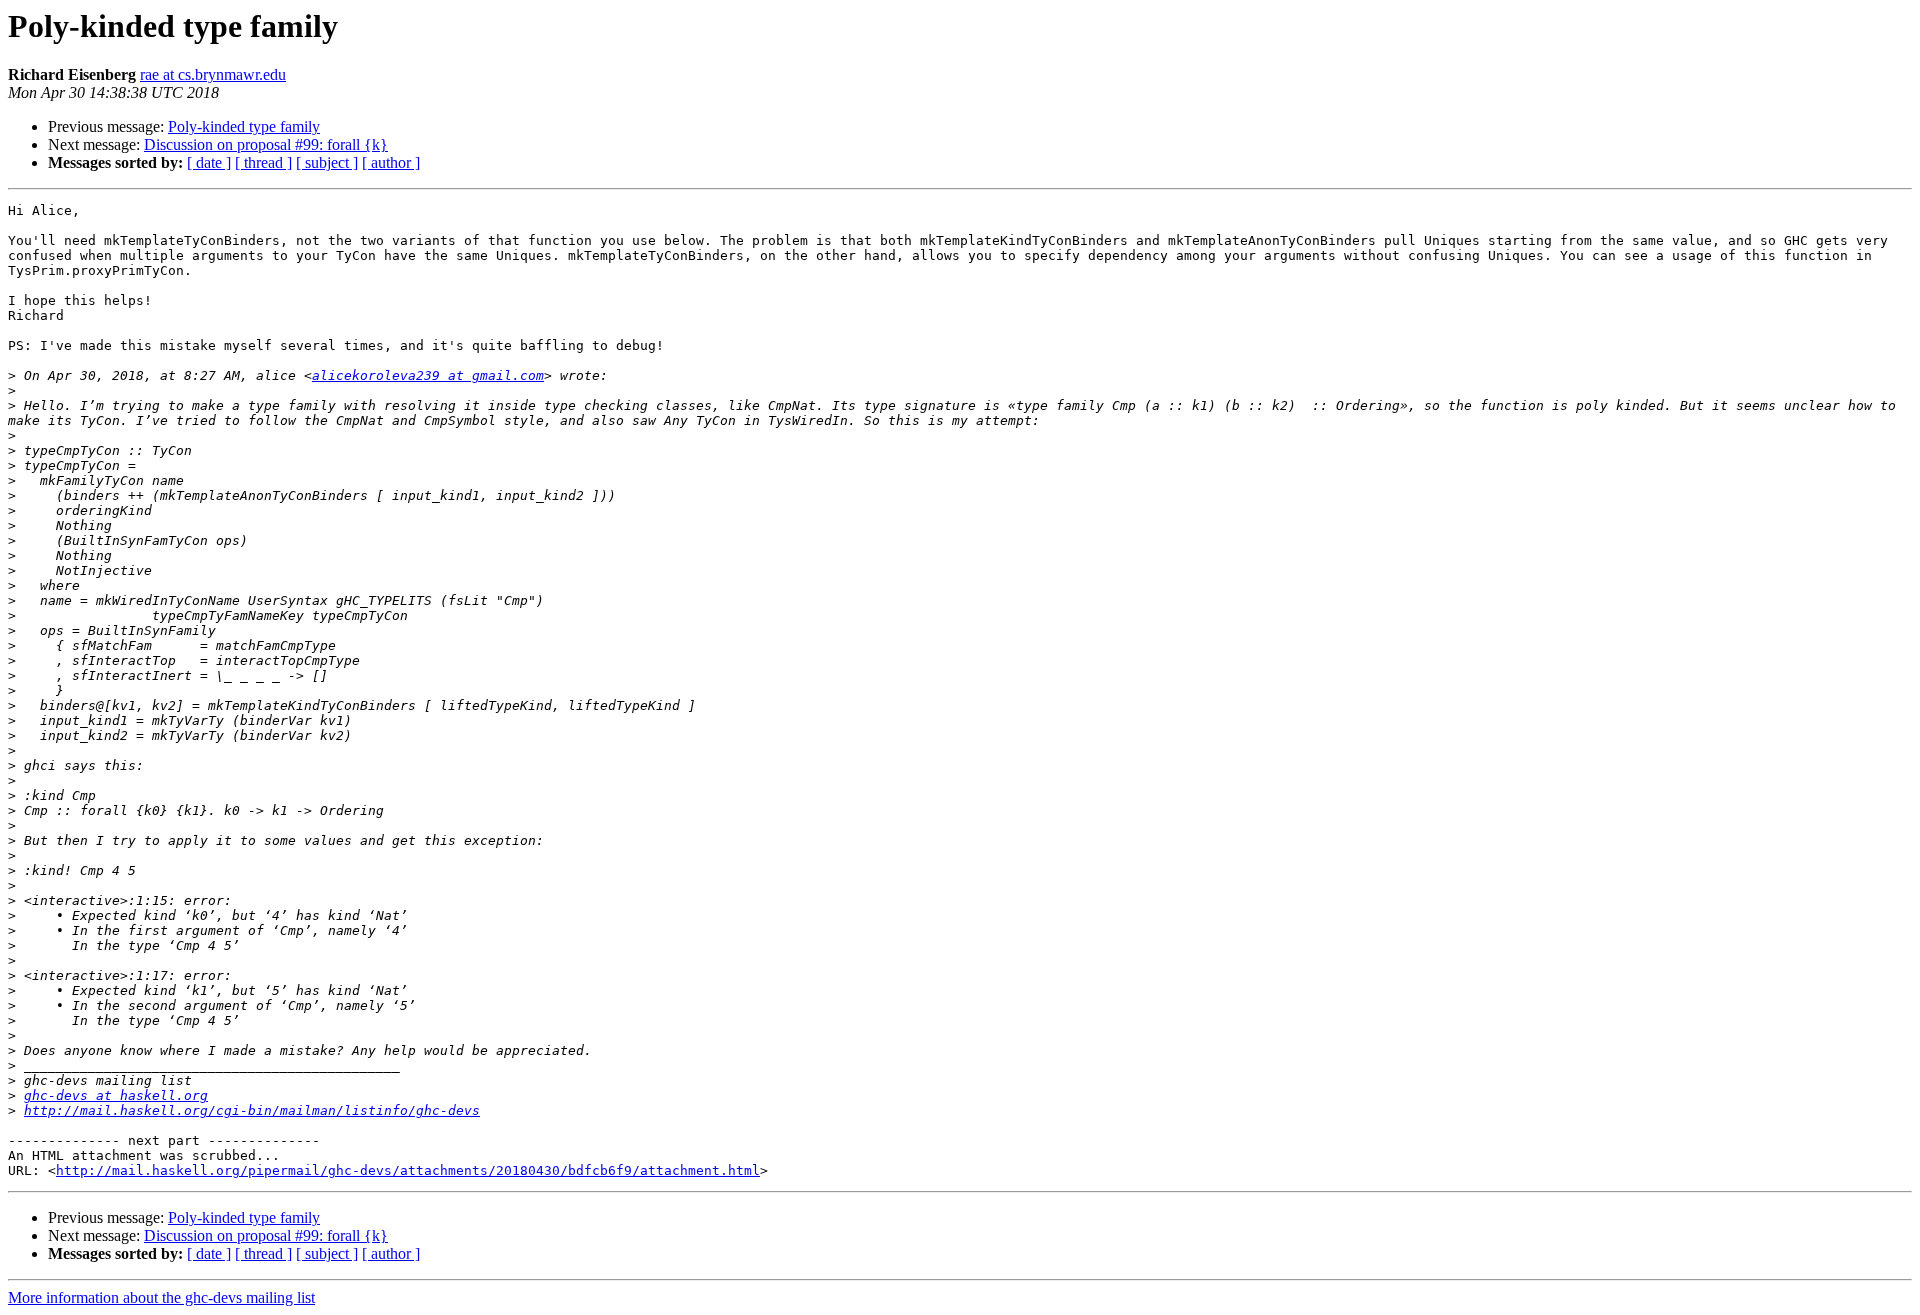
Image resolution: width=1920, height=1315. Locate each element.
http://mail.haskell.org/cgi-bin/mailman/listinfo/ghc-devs (252, 1110)
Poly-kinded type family (244, 126)
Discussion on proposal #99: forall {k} (266, 144)
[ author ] (391, 162)
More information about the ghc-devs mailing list (161, 1297)
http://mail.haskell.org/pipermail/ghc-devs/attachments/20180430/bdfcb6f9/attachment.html (408, 1170)
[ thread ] (263, 162)
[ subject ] (327, 162)
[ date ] (209, 162)
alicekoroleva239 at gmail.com (428, 375)
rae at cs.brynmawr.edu (213, 74)
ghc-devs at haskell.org (116, 1095)
